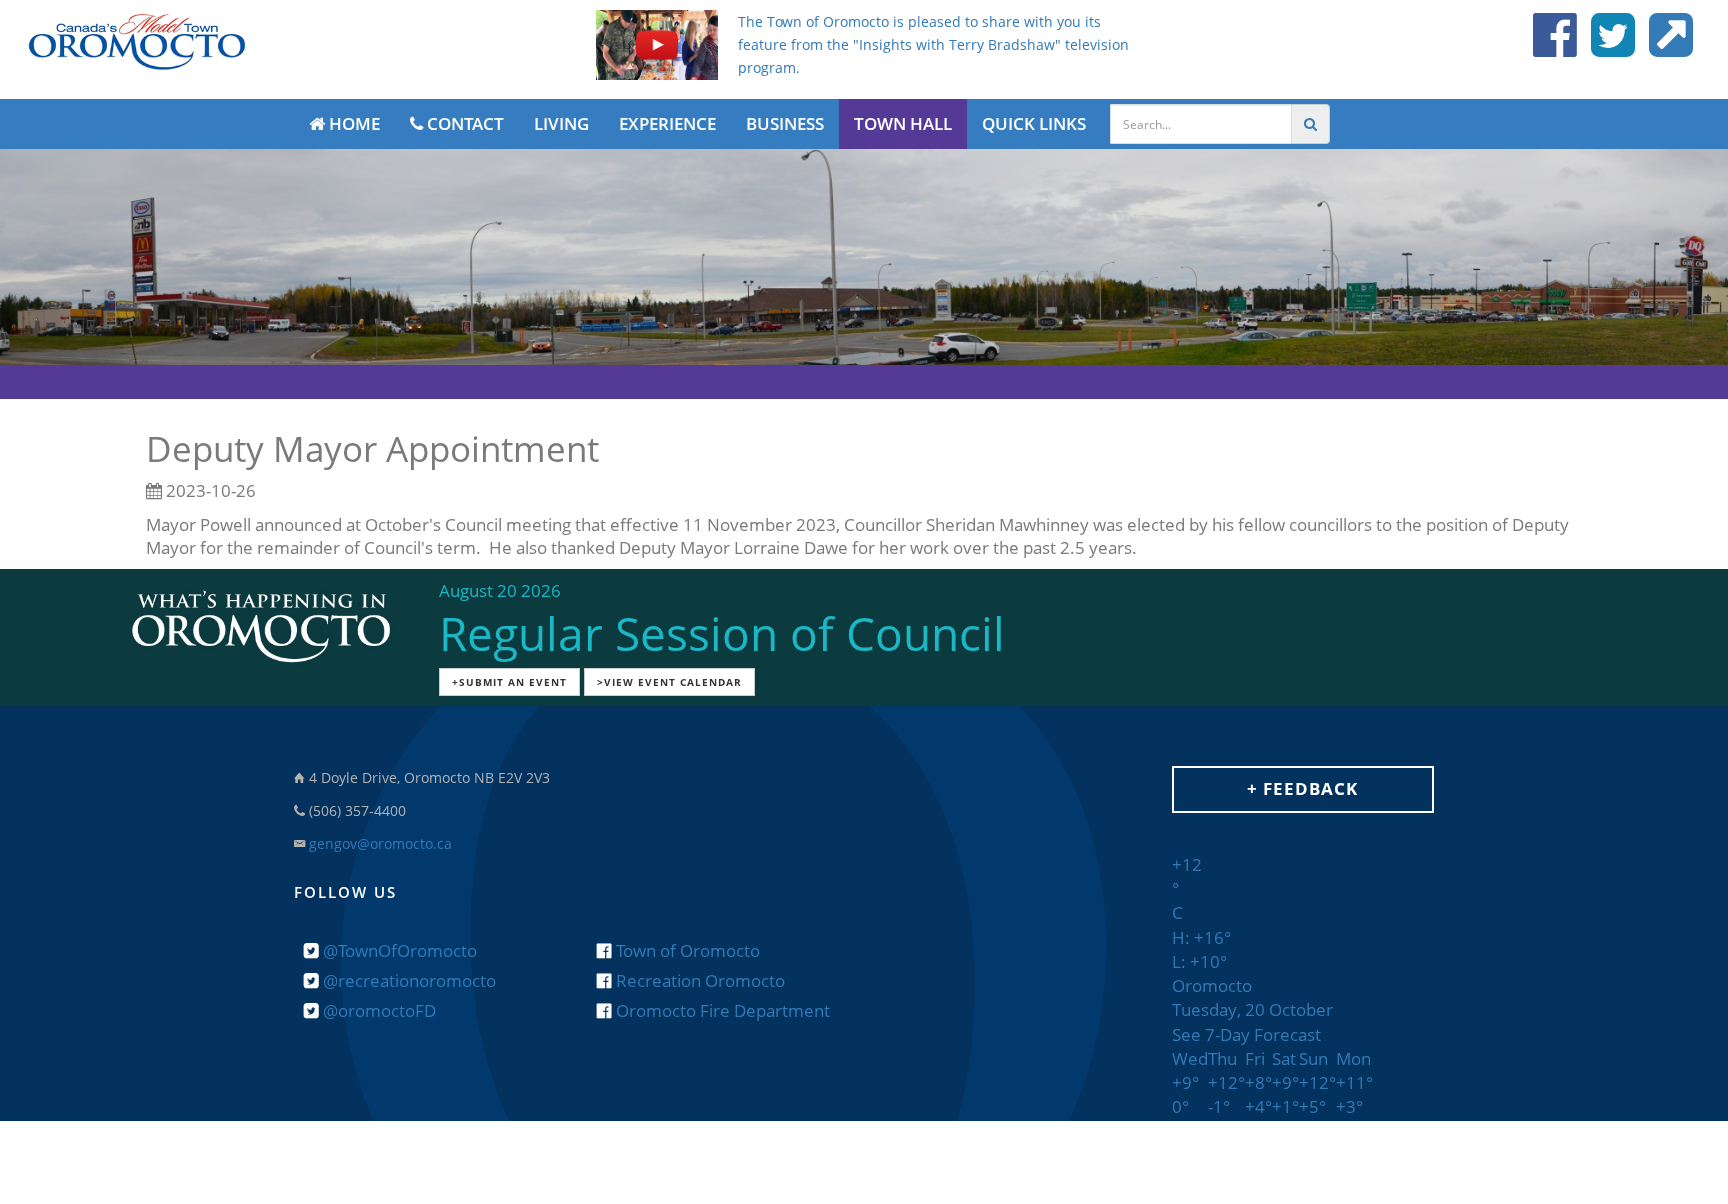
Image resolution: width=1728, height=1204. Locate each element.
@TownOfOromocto (398, 950)
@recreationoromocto (407, 980)
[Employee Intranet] (1666, 46)
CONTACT (463, 123)
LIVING (561, 123)
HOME (352, 123)
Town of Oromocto (686, 950)
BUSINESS (785, 123)
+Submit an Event (509, 682)
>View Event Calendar (669, 682)
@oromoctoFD (377, 1010)
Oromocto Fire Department (721, 1010)
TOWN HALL (903, 123)
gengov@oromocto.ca (380, 843)
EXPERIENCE (667, 123)
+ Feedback (1302, 788)
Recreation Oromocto (698, 980)
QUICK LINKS (1034, 123)
